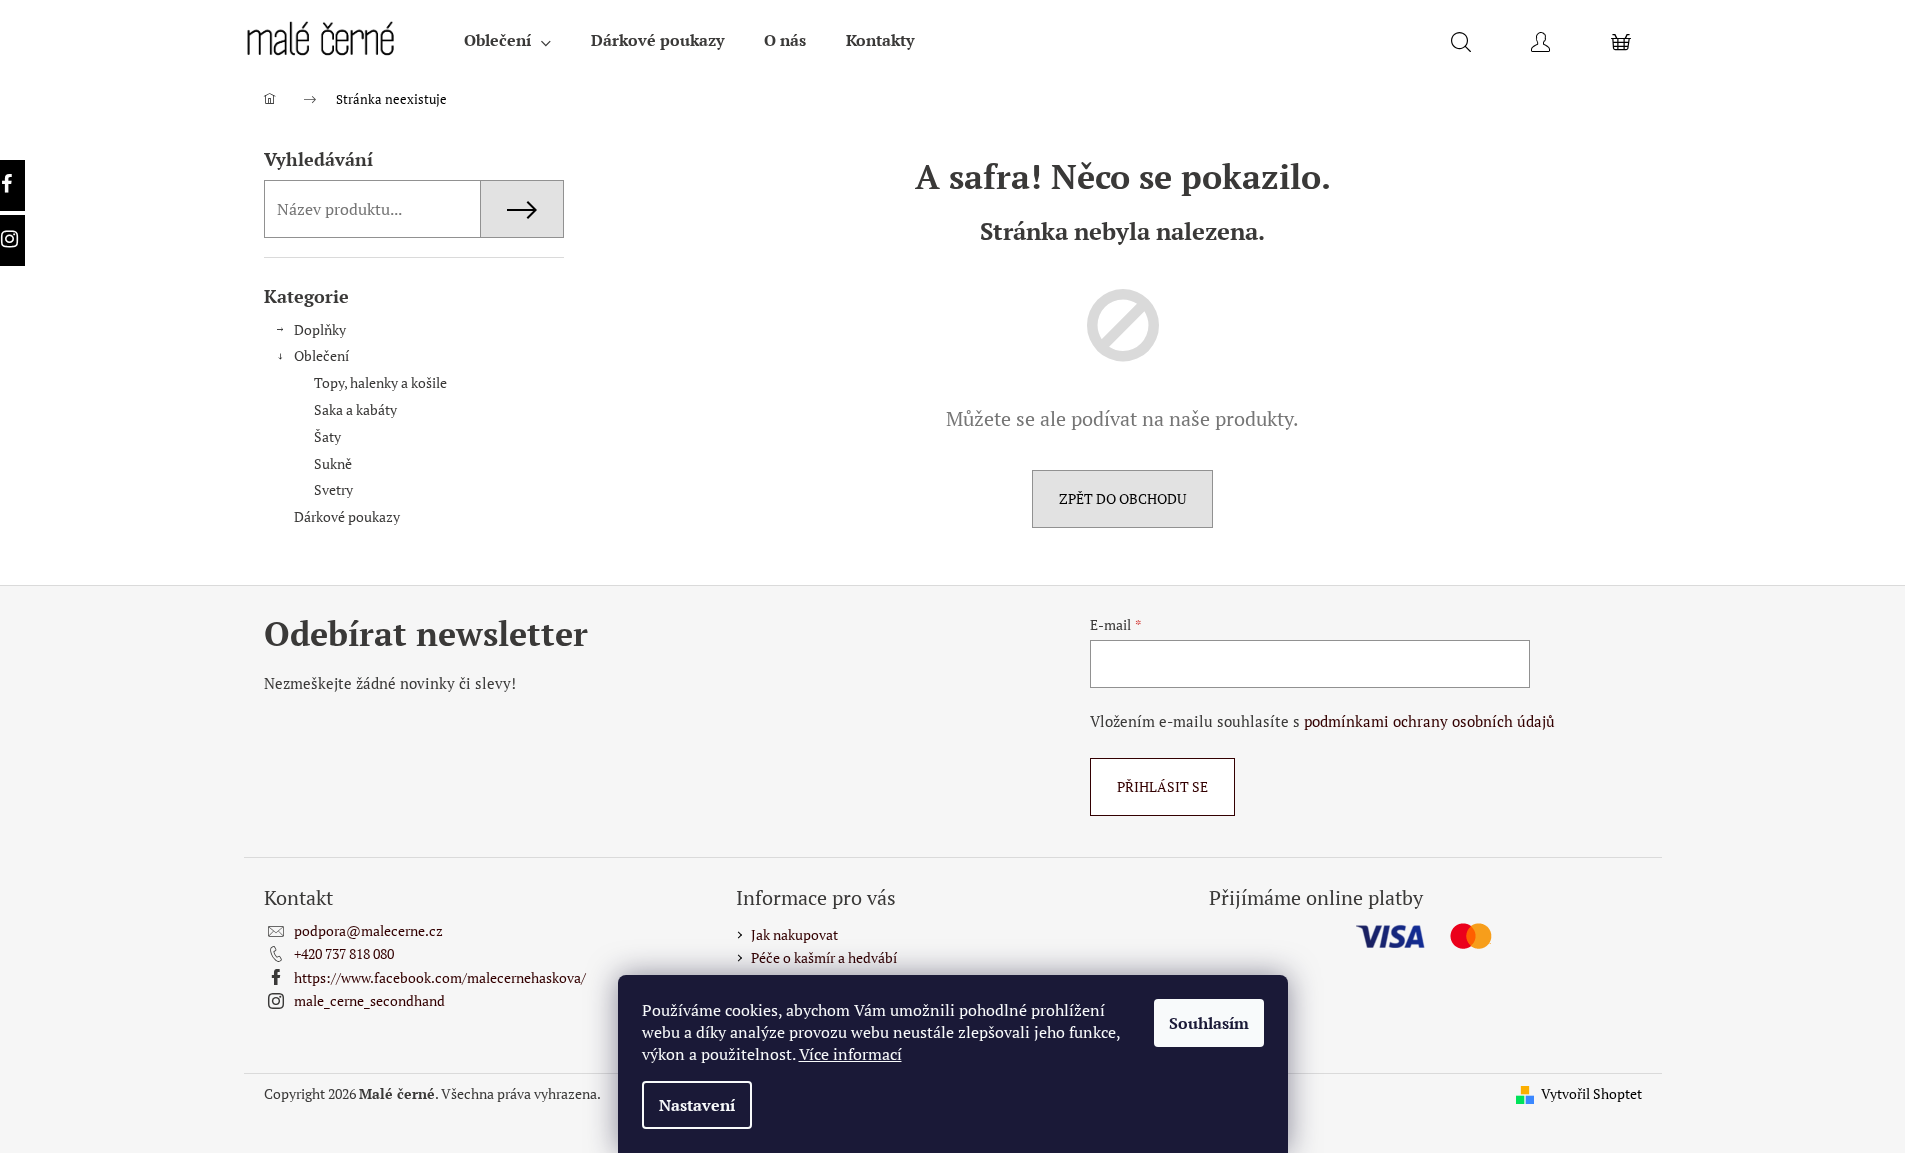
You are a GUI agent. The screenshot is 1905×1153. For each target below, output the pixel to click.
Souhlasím (1209, 1023)
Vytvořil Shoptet (1591, 1093)
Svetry (333, 489)
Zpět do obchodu (1122, 498)
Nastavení (697, 1105)
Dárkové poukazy (347, 516)
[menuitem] (507, 40)
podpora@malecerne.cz (368, 930)
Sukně (333, 463)
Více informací (850, 1054)
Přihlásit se (1162, 786)
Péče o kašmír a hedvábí (824, 957)
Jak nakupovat (794, 934)
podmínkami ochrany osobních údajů (1429, 721)
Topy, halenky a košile (380, 382)
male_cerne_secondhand (369, 1000)
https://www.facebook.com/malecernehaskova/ (440, 977)
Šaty (327, 436)
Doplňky (320, 329)
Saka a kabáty (355, 409)
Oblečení (321, 355)
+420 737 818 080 (344, 953)
